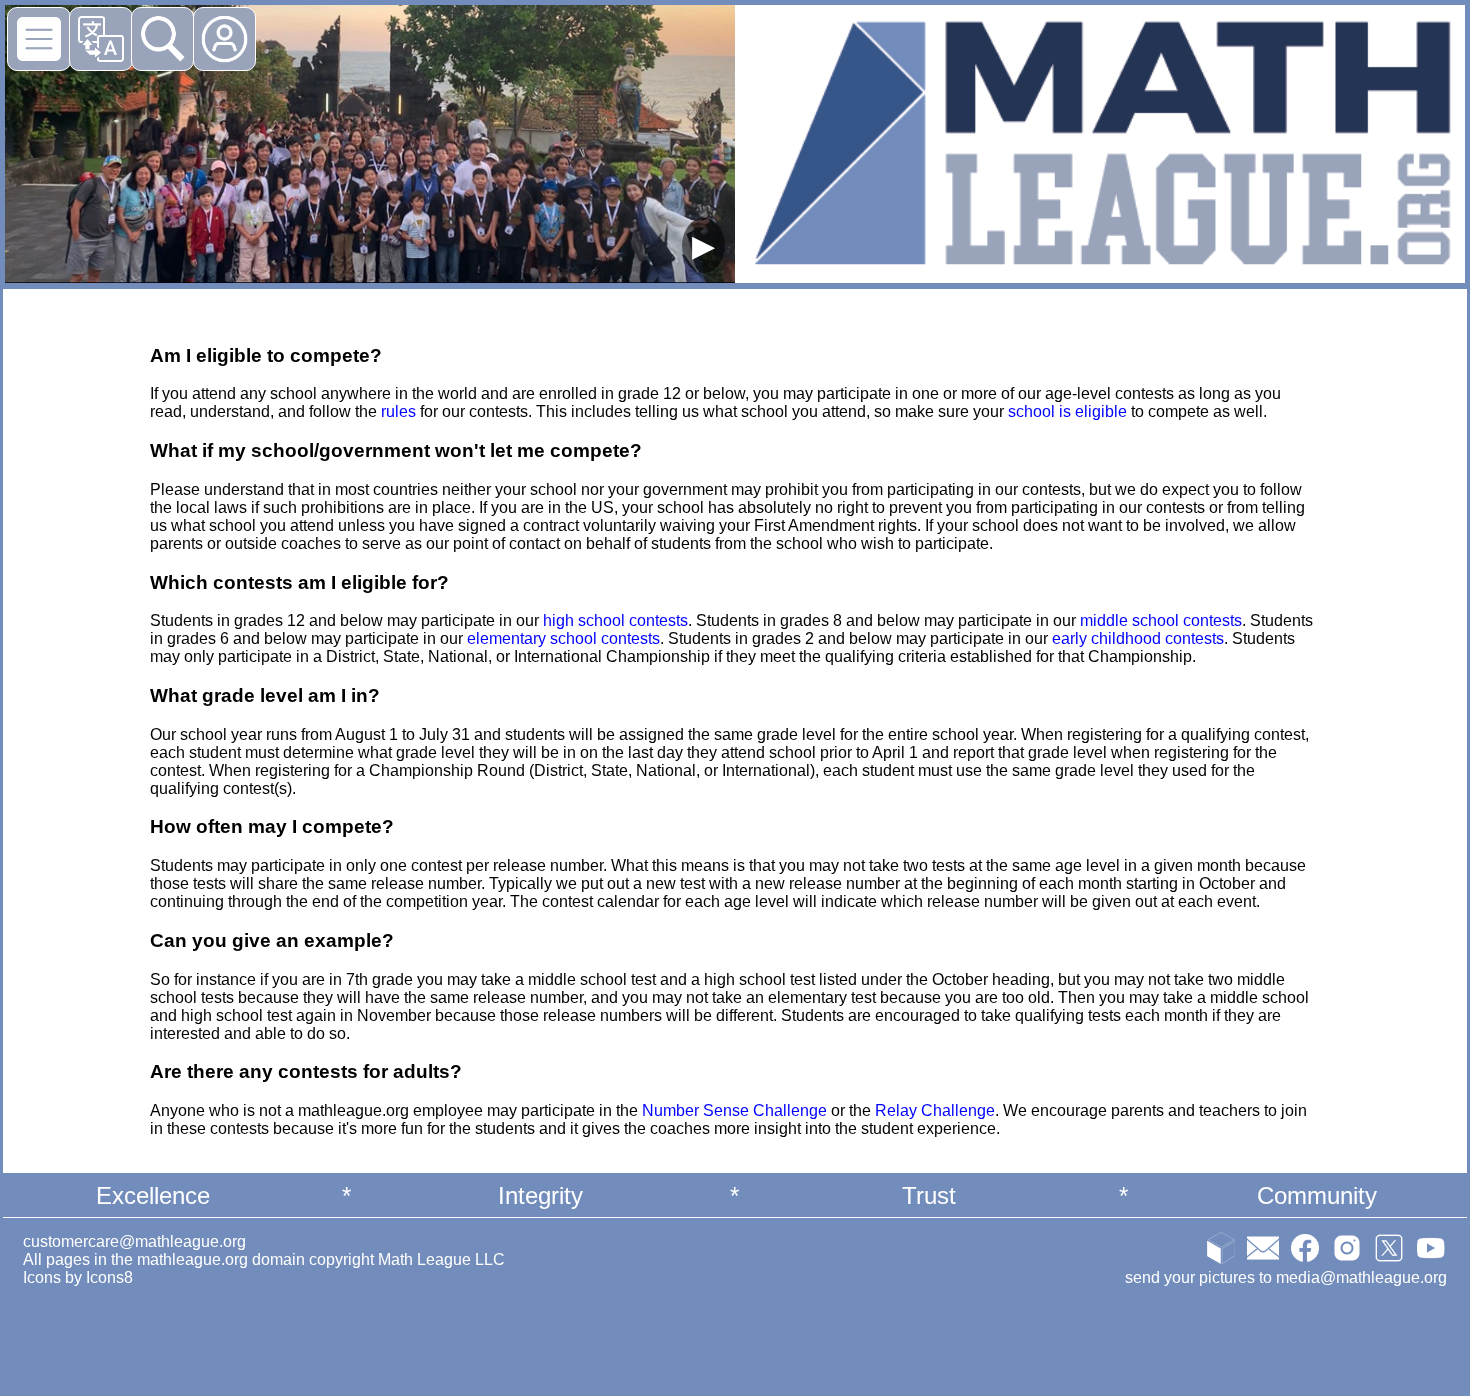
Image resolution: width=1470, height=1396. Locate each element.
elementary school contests (563, 638)
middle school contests (1161, 620)
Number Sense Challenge (734, 1110)
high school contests (615, 620)
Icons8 (109, 1277)
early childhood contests (1138, 638)
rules (398, 411)
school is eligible (1067, 411)
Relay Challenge (935, 1110)
